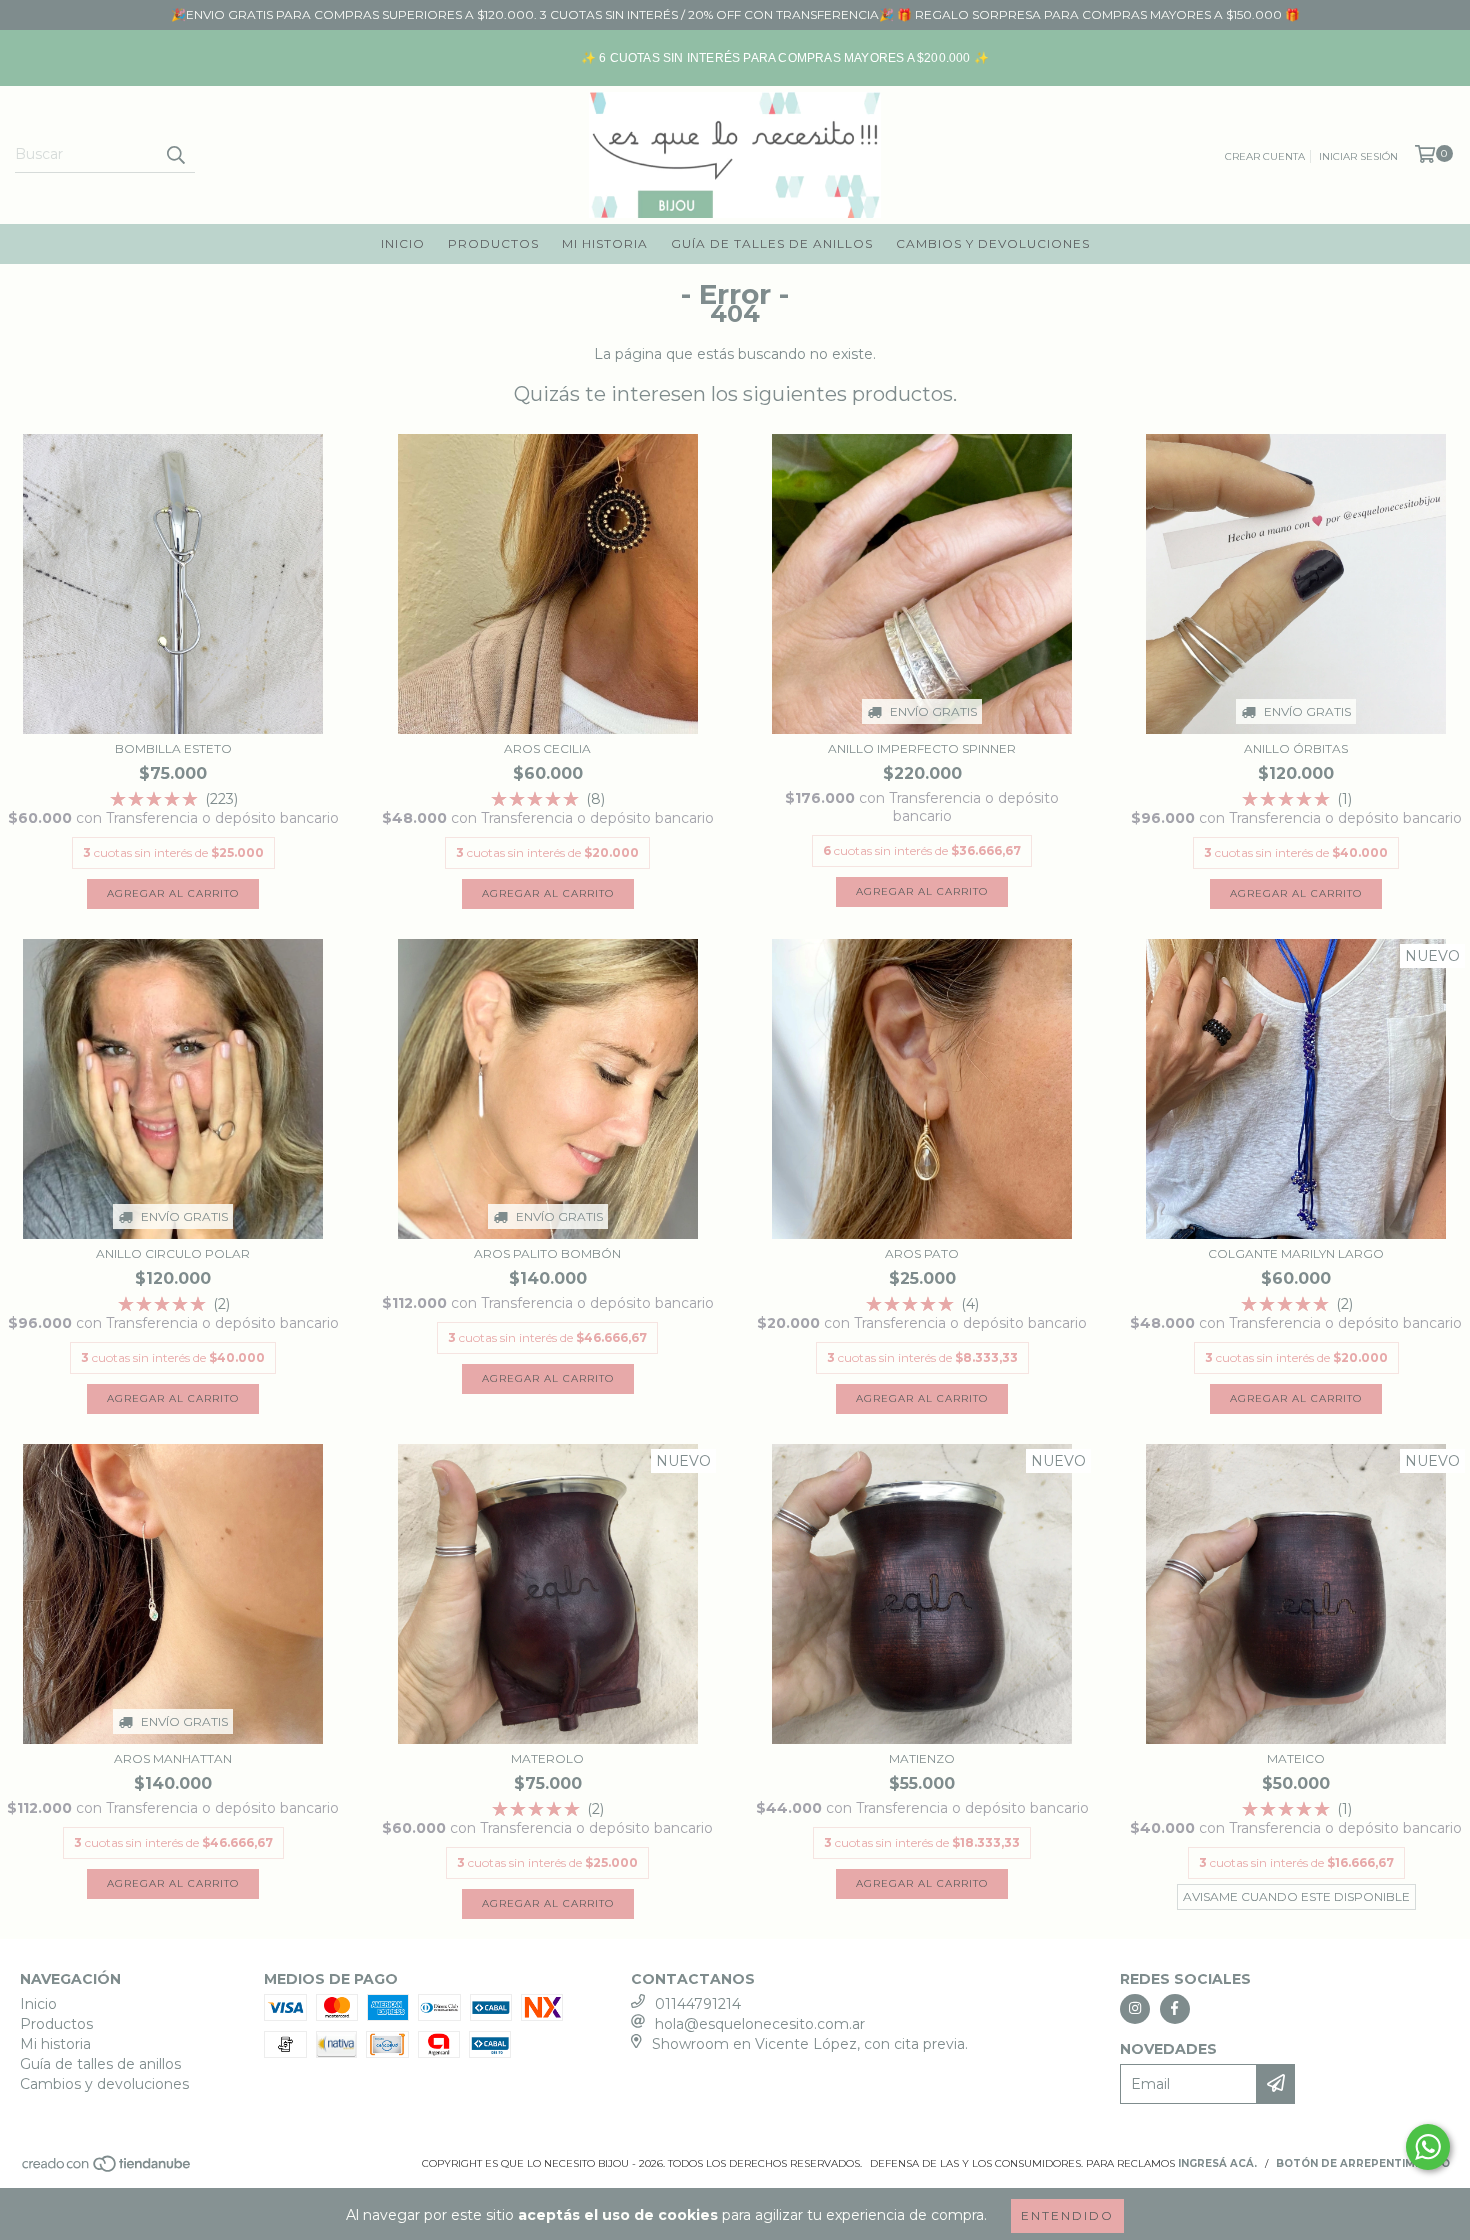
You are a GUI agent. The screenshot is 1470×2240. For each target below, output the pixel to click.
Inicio (403, 243)
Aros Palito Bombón (547, 1253)
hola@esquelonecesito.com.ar (760, 2024)
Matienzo (922, 1758)
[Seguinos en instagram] (1135, 2009)
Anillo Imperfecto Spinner (922, 748)
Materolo (547, 1758)
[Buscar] (175, 155)
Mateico (1296, 1758)
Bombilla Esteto (173, 748)
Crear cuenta (1265, 156)
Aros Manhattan (173, 1758)
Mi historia (605, 243)
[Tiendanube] (107, 2169)
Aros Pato (922, 1253)
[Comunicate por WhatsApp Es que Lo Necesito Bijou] (1428, 2147)
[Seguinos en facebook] (1175, 2009)
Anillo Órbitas (1296, 748)
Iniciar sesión (1358, 156)
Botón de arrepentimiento (1363, 2163)
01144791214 (698, 2004)
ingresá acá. (1217, 2163)
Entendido (1067, 2215)
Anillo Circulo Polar (173, 1253)
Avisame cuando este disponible (1296, 1896)
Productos (493, 243)
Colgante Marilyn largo (1296, 1253)
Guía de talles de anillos (772, 243)
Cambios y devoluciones (993, 243)
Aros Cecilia (547, 748)
